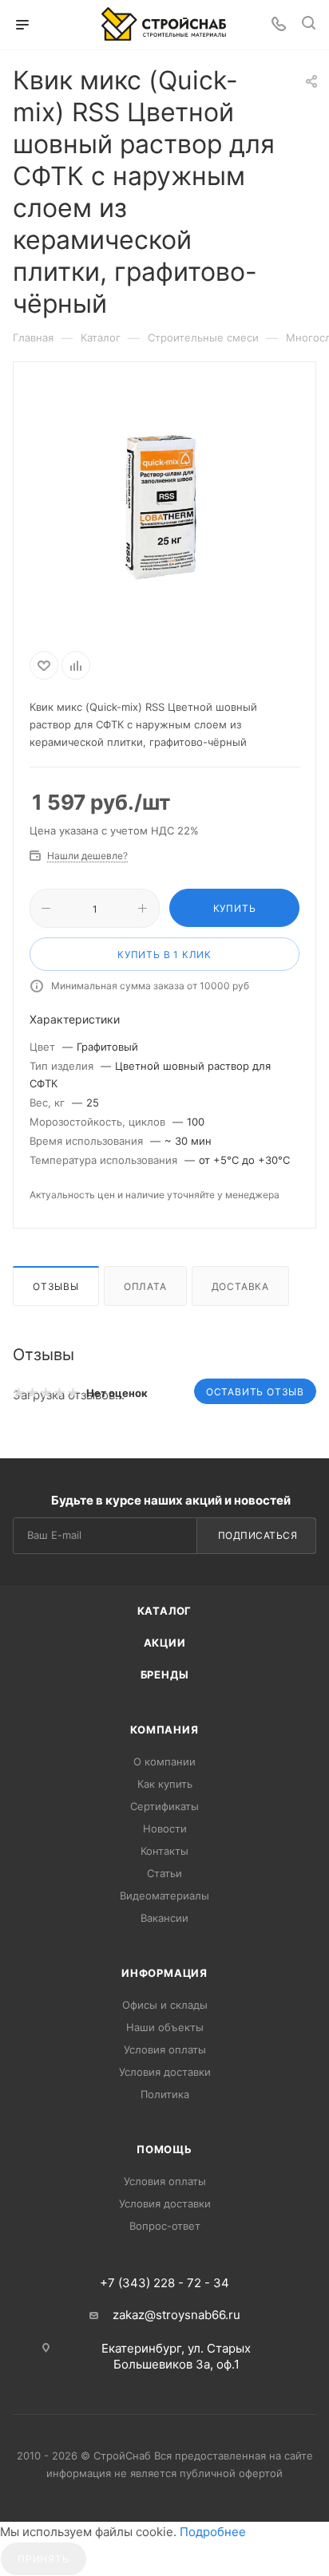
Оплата (145, 1286)
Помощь (164, 2149)
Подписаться (258, 1535)
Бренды (165, 1675)
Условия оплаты (165, 2049)
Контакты (164, 1851)
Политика (165, 2094)
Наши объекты (165, 2027)
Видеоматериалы (164, 1896)
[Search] (309, 25)
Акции (165, 1643)
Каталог (165, 1611)
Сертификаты (164, 1806)
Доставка (240, 1286)
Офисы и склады (165, 2005)
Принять (44, 2559)
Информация (164, 1973)
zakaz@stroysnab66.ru (176, 2315)
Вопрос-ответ (165, 2226)
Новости (165, 1828)
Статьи (164, 1873)
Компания (164, 1730)
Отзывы (56, 1286)
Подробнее (213, 2532)
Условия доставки (165, 2072)
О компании (164, 1761)
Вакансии (164, 1918)
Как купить (165, 1784)
